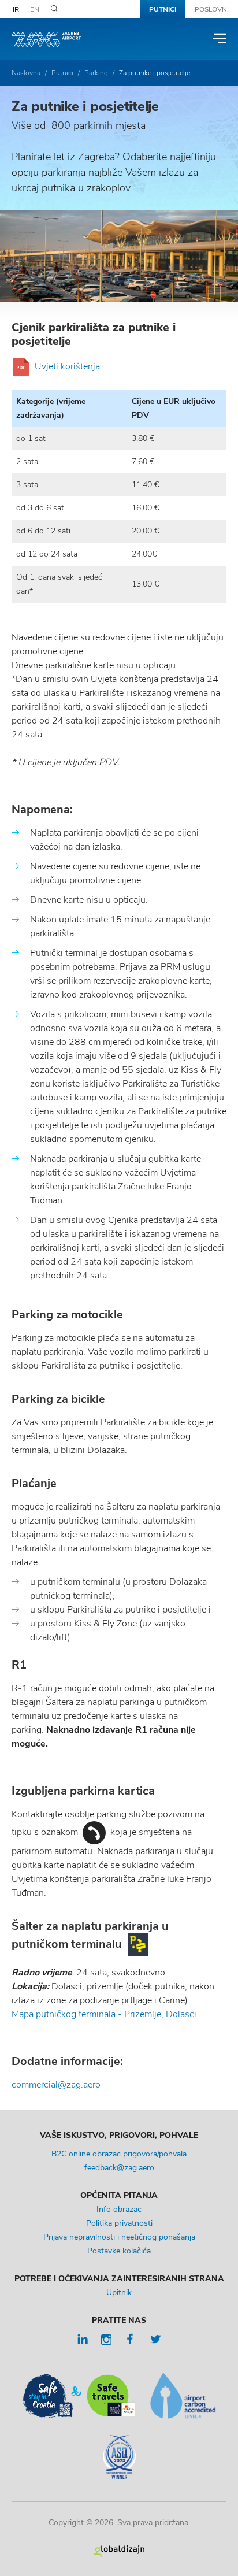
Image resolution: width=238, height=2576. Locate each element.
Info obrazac (119, 2209)
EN (35, 9)
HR (14, 9)
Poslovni (212, 9)
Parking (96, 73)
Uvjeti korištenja (67, 366)
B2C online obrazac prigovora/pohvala (119, 2154)
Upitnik (119, 2293)
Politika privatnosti (119, 2223)
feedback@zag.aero (119, 2168)
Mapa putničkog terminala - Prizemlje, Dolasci (104, 2014)
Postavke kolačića (119, 2251)
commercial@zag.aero (56, 2085)
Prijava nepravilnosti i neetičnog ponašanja (119, 2237)
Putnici (163, 9)
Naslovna (26, 73)
